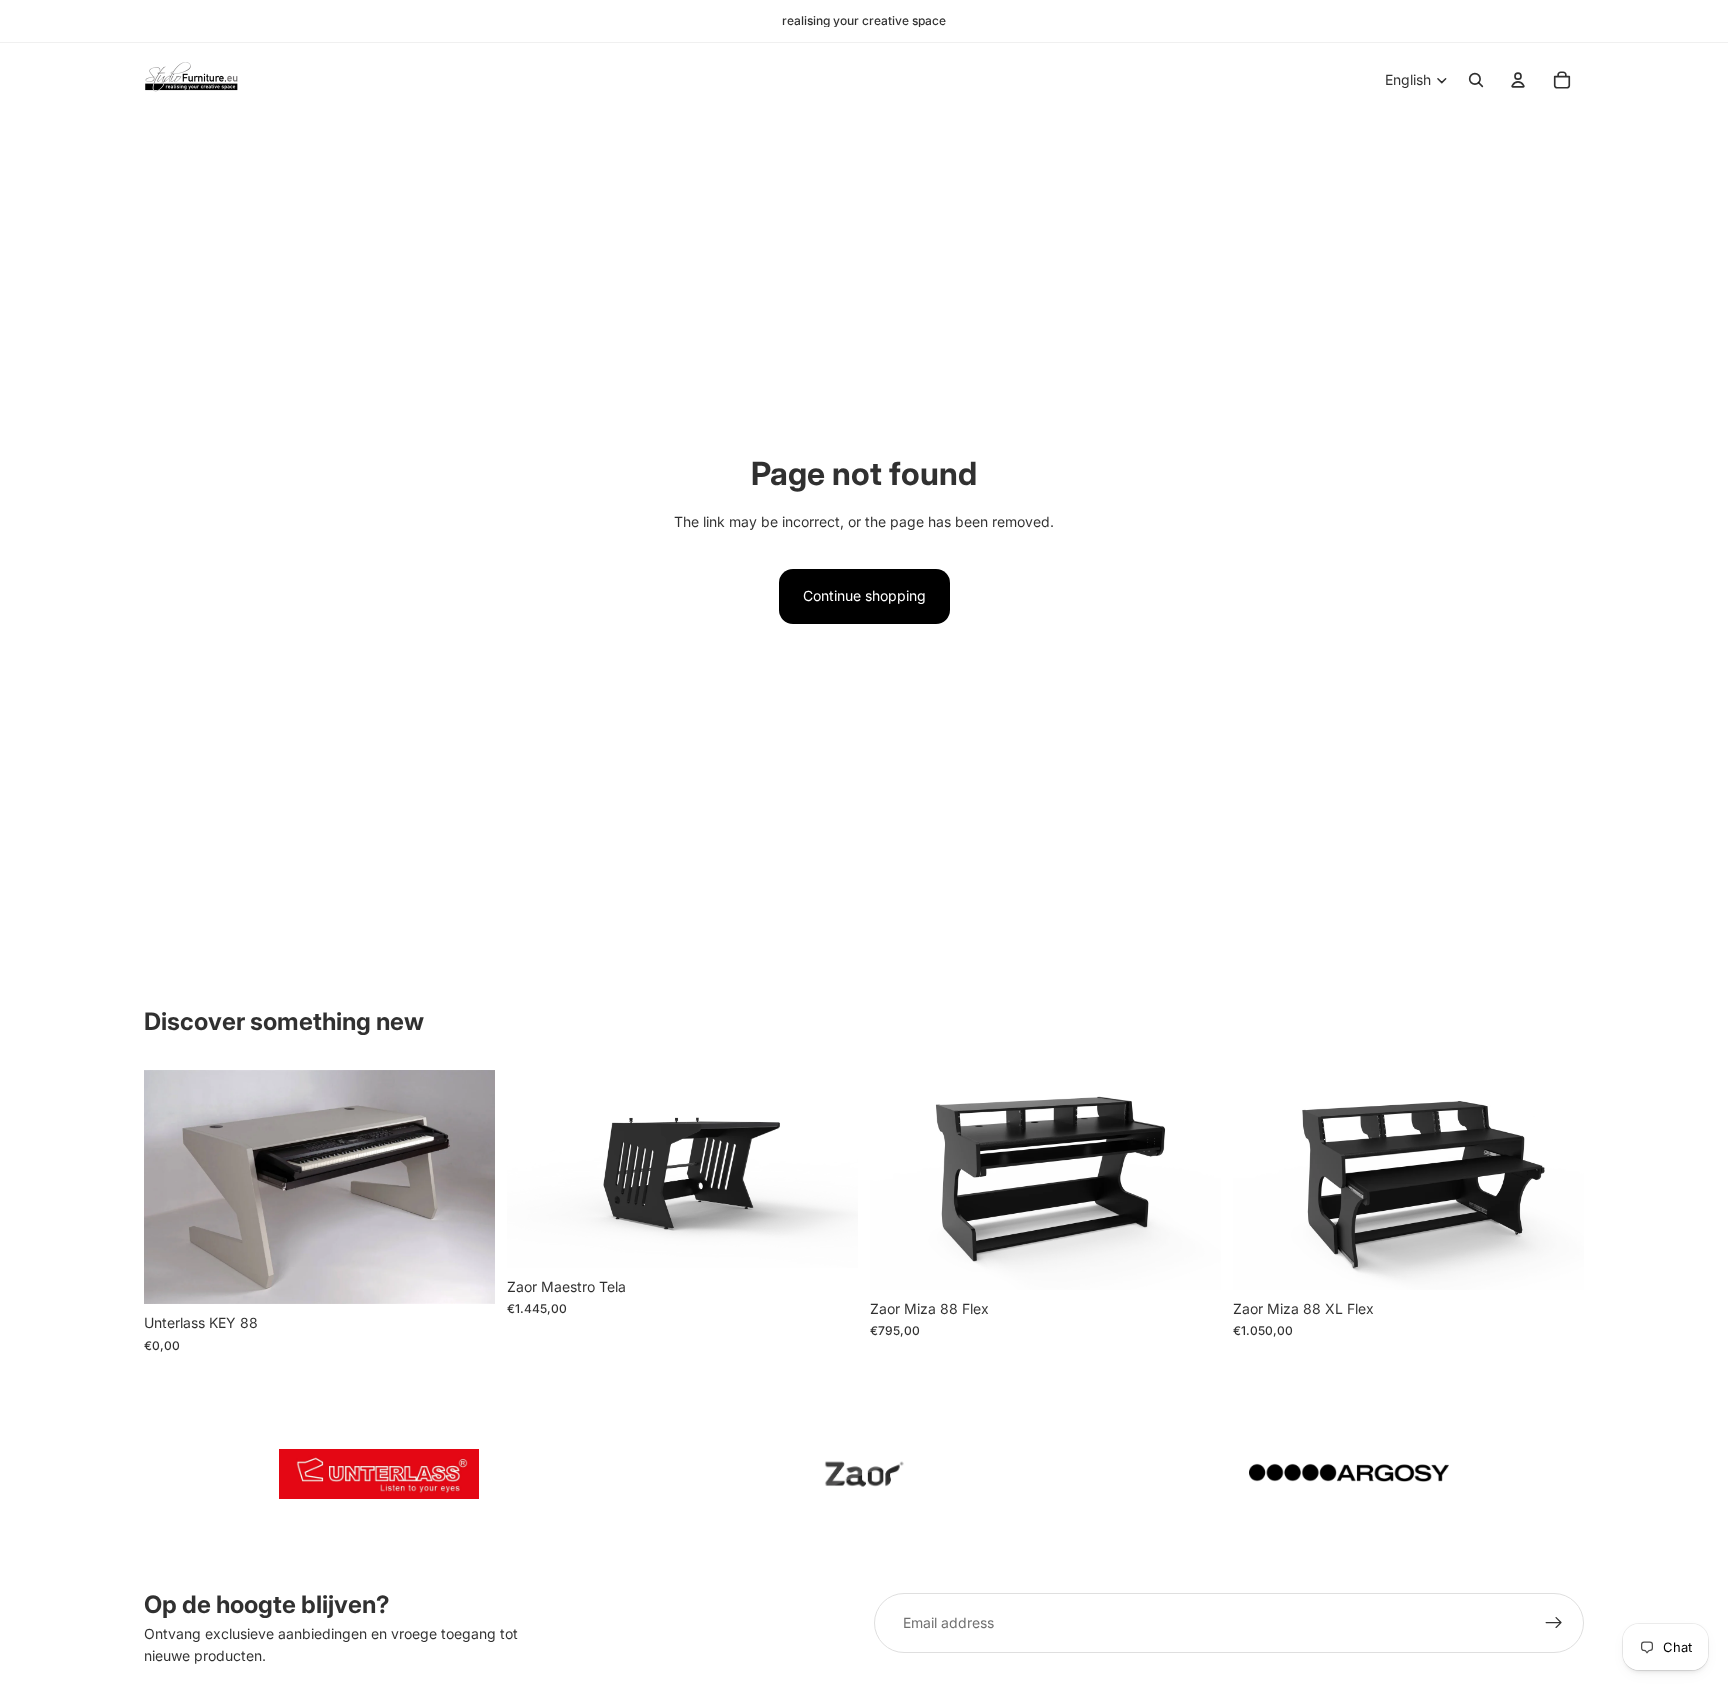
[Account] (1518, 80)
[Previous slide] (174, 1187)
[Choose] (827, 1237)
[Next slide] (465, 1187)
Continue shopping (864, 595)
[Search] (1476, 80)
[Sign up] (1554, 1623)
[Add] (464, 1274)
